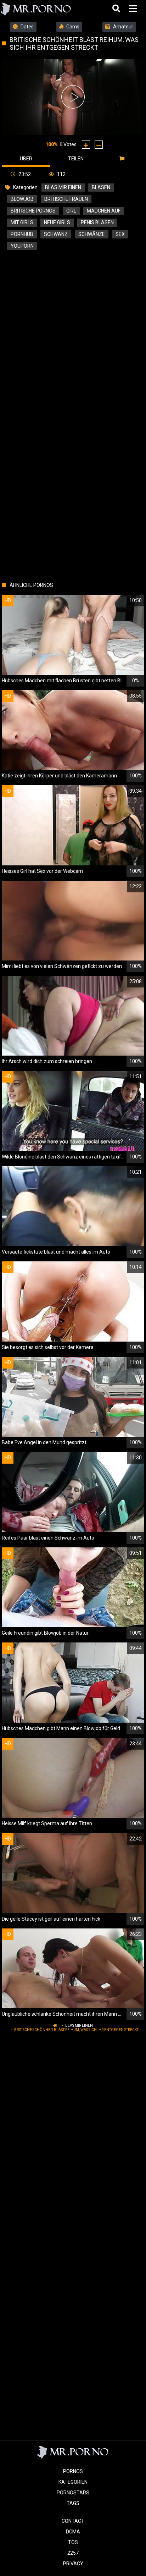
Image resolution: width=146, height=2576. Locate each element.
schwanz (56, 234)
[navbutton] (134, 9)
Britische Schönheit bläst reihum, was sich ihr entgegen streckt (76, 2030)
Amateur (123, 27)
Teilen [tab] (76, 159)
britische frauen (66, 199)
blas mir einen (63, 187)
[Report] (123, 159)
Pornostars (73, 2493)
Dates (27, 27)
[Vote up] (86, 145)
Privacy (73, 2564)
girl (71, 211)
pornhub (22, 234)
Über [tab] (26, 159)
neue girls (57, 222)
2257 (73, 2553)
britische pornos (33, 211)
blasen (101, 187)
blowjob (22, 199)
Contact (73, 2521)
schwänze (92, 234)
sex (120, 234)
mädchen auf (104, 211)
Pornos (73, 2471)
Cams (72, 27)
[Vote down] (99, 145)
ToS (73, 2542)
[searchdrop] (117, 9)
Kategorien (73, 2482)
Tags (73, 2503)
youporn (22, 246)
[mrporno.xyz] (36, 9)
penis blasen (97, 222)
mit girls (22, 222)
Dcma (73, 2532)
